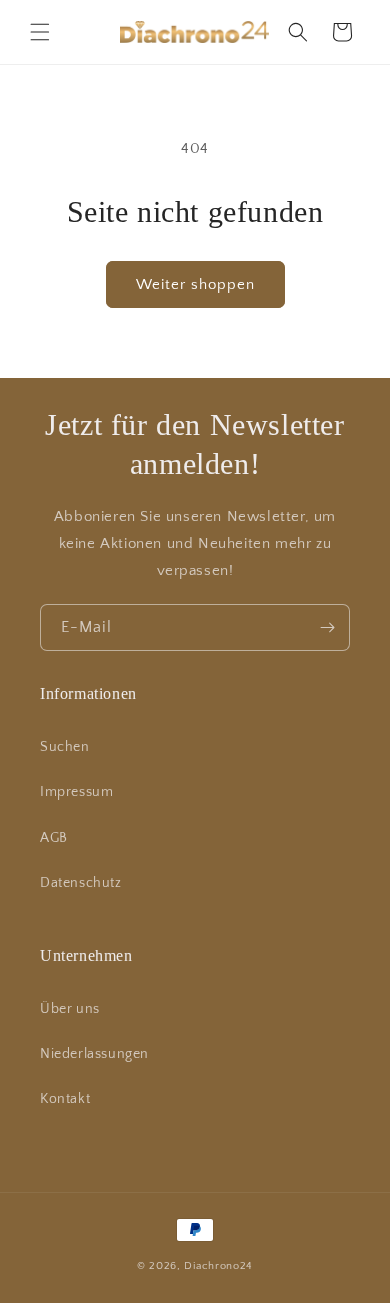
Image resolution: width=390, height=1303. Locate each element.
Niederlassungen (94, 1054)
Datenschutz (81, 883)
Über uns (70, 1009)
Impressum (76, 792)
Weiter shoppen (195, 284)
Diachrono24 (218, 1266)
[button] (40, 32)
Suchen (65, 747)
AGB (54, 838)
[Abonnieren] (327, 627)
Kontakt (65, 1099)
